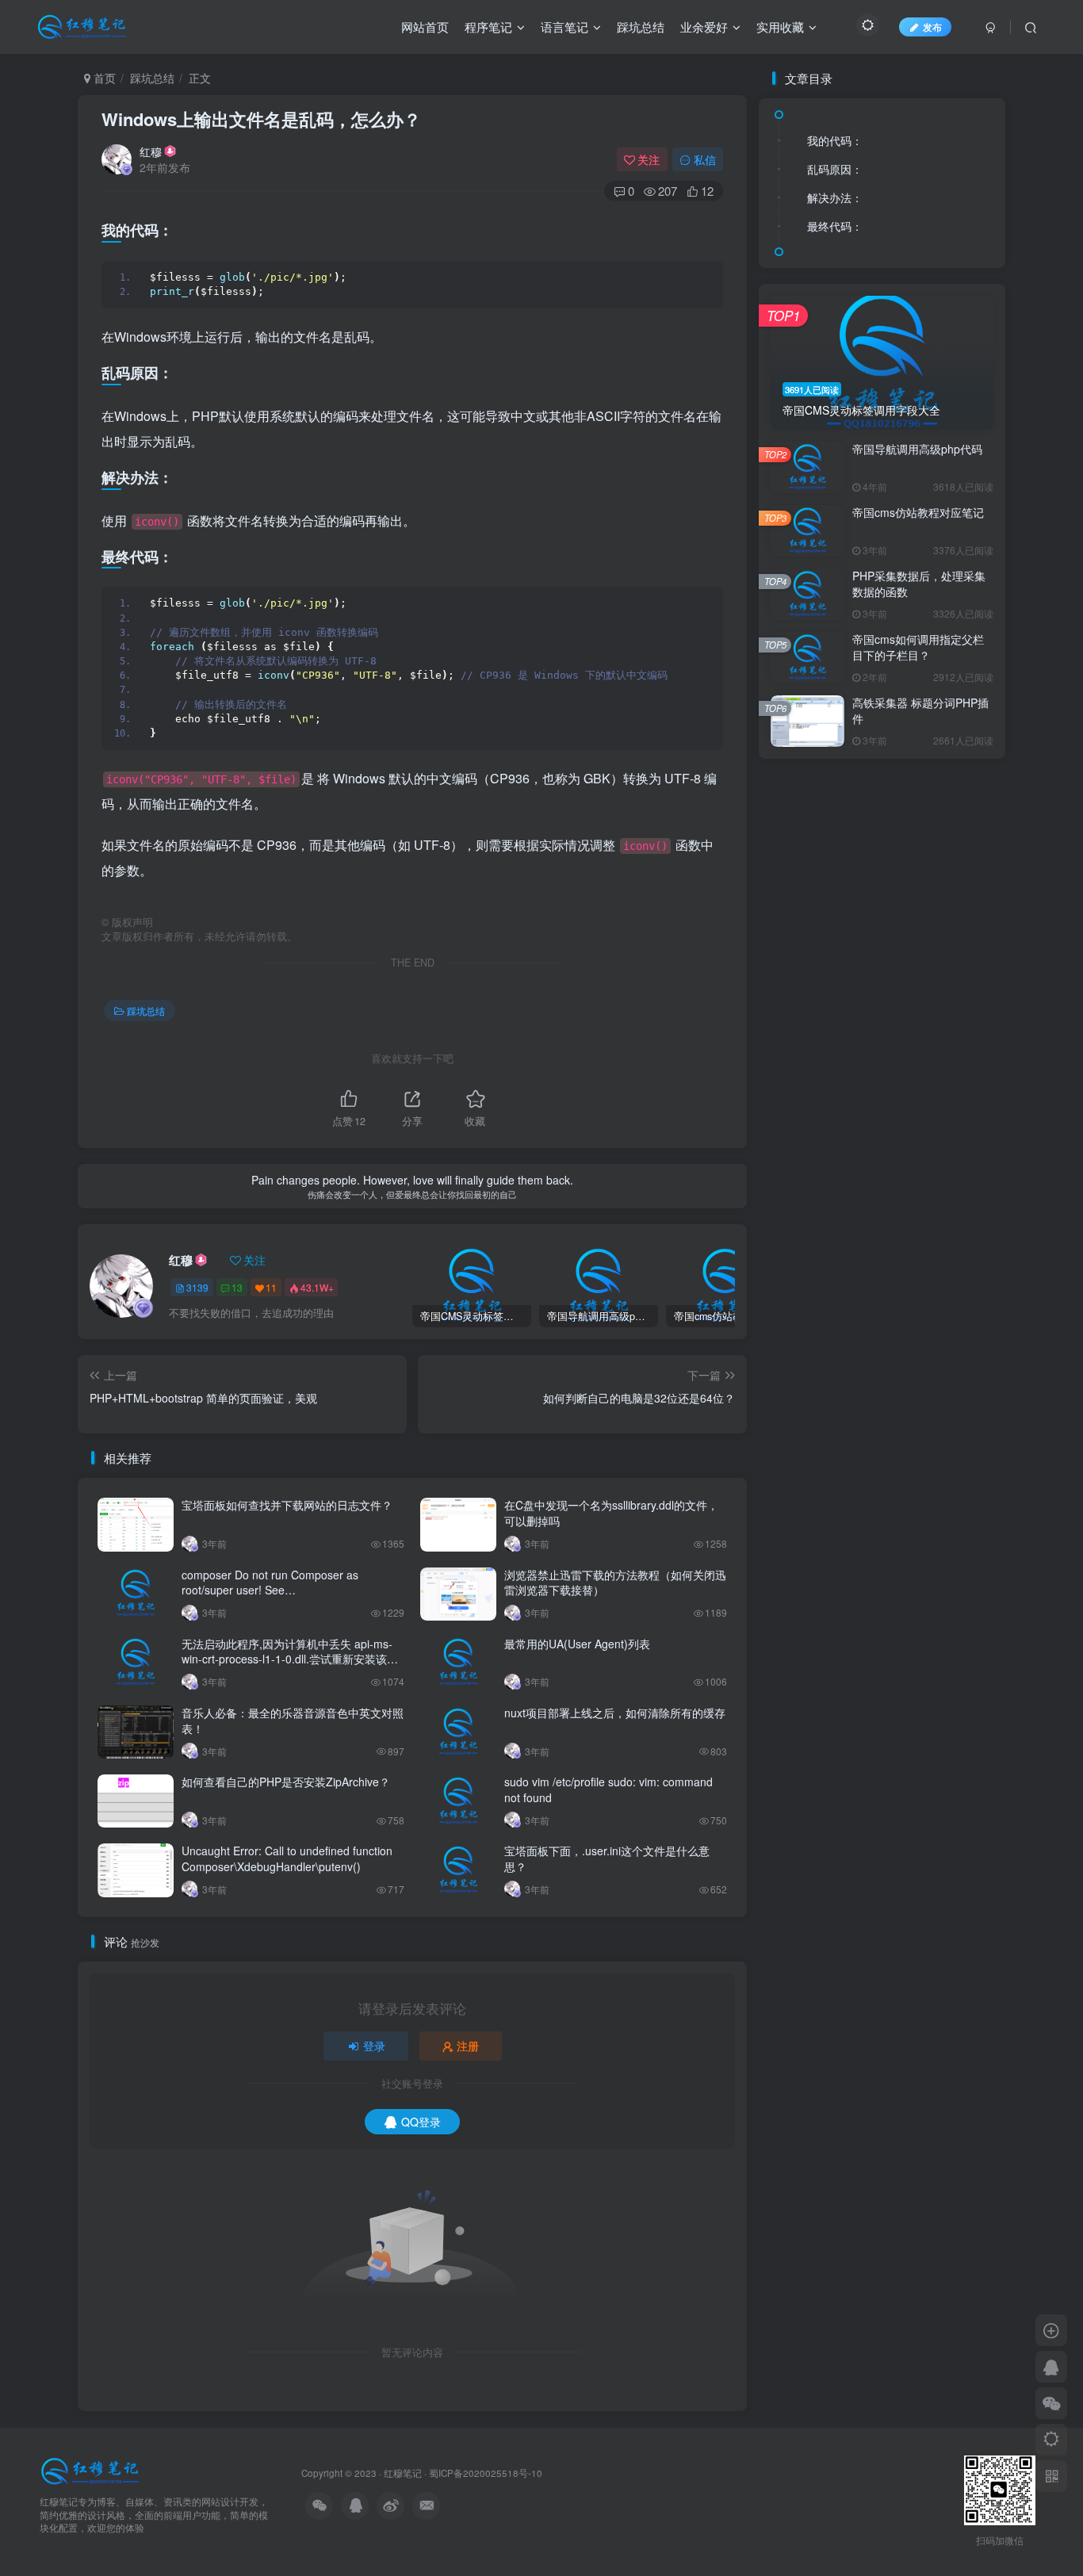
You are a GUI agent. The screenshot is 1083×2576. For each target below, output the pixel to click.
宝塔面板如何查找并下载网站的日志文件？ (287, 1505)
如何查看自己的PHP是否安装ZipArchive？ (286, 1782)
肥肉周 (824, 816)
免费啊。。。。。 (850, 982)
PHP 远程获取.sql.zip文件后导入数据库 (880, 647)
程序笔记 (488, 27)
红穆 (151, 151)
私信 (705, 159)
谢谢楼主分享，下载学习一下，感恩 (891, 834)
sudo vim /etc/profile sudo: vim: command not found (608, 1789)
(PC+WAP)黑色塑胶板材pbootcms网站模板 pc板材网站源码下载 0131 (890, 626)
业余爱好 (704, 27)
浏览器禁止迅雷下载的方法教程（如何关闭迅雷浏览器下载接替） (615, 1583)
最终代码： (835, 226)
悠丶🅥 (824, 1103)
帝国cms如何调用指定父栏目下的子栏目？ (918, 1569)
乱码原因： (835, 169)
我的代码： (835, 140)
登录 (374, 2046)
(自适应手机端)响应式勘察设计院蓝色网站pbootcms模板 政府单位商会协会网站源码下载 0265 (890, 668)
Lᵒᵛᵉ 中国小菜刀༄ (849, 1152)
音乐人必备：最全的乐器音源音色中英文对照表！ (293, 1721)
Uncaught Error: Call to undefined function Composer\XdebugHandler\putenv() (287, 1858)
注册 (468, 2046)
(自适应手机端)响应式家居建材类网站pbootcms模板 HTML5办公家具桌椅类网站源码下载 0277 (890, 606)
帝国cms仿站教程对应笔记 (918, 1433)
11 (271, 1287)
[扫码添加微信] (1051, 2403)
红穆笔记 (403, 2473)
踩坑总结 (641, 27)
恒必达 (824, 915)
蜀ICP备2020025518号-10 (486, 2473)
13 (237, 1287)
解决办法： (835, 197)
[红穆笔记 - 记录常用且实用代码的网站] (92, 2469)
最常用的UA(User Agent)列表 (577, 1644)
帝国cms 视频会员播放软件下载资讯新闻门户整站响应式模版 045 (890, 585)
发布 (932, 27)
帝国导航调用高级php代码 (917, 1370)
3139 (197, 1287)
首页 (103, 78)
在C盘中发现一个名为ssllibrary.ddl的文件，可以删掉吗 (611, 1513)
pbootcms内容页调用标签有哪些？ (869, 565)
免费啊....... (835, 1121)
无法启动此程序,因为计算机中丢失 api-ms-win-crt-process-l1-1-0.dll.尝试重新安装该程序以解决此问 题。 (290, 1659)
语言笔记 (564, 27)
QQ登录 (421, 2122)
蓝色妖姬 (829, 963)
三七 (819, 865)
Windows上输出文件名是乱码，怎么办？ (261, 119)
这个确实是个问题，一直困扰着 (881, 934)
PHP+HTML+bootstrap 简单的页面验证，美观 (890, 709)
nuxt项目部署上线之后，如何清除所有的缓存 (615, 1713)
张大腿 (824, 766)
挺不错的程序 (840, 1171)
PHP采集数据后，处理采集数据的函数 (919, 1505)
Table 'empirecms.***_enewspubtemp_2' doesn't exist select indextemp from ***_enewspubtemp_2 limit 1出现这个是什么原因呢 (897, 1052)
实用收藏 (780, 27)
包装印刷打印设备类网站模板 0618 (870, 688)
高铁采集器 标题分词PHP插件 (920, 1632)
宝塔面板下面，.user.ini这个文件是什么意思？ (607, 1858)
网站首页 (425, 27)
